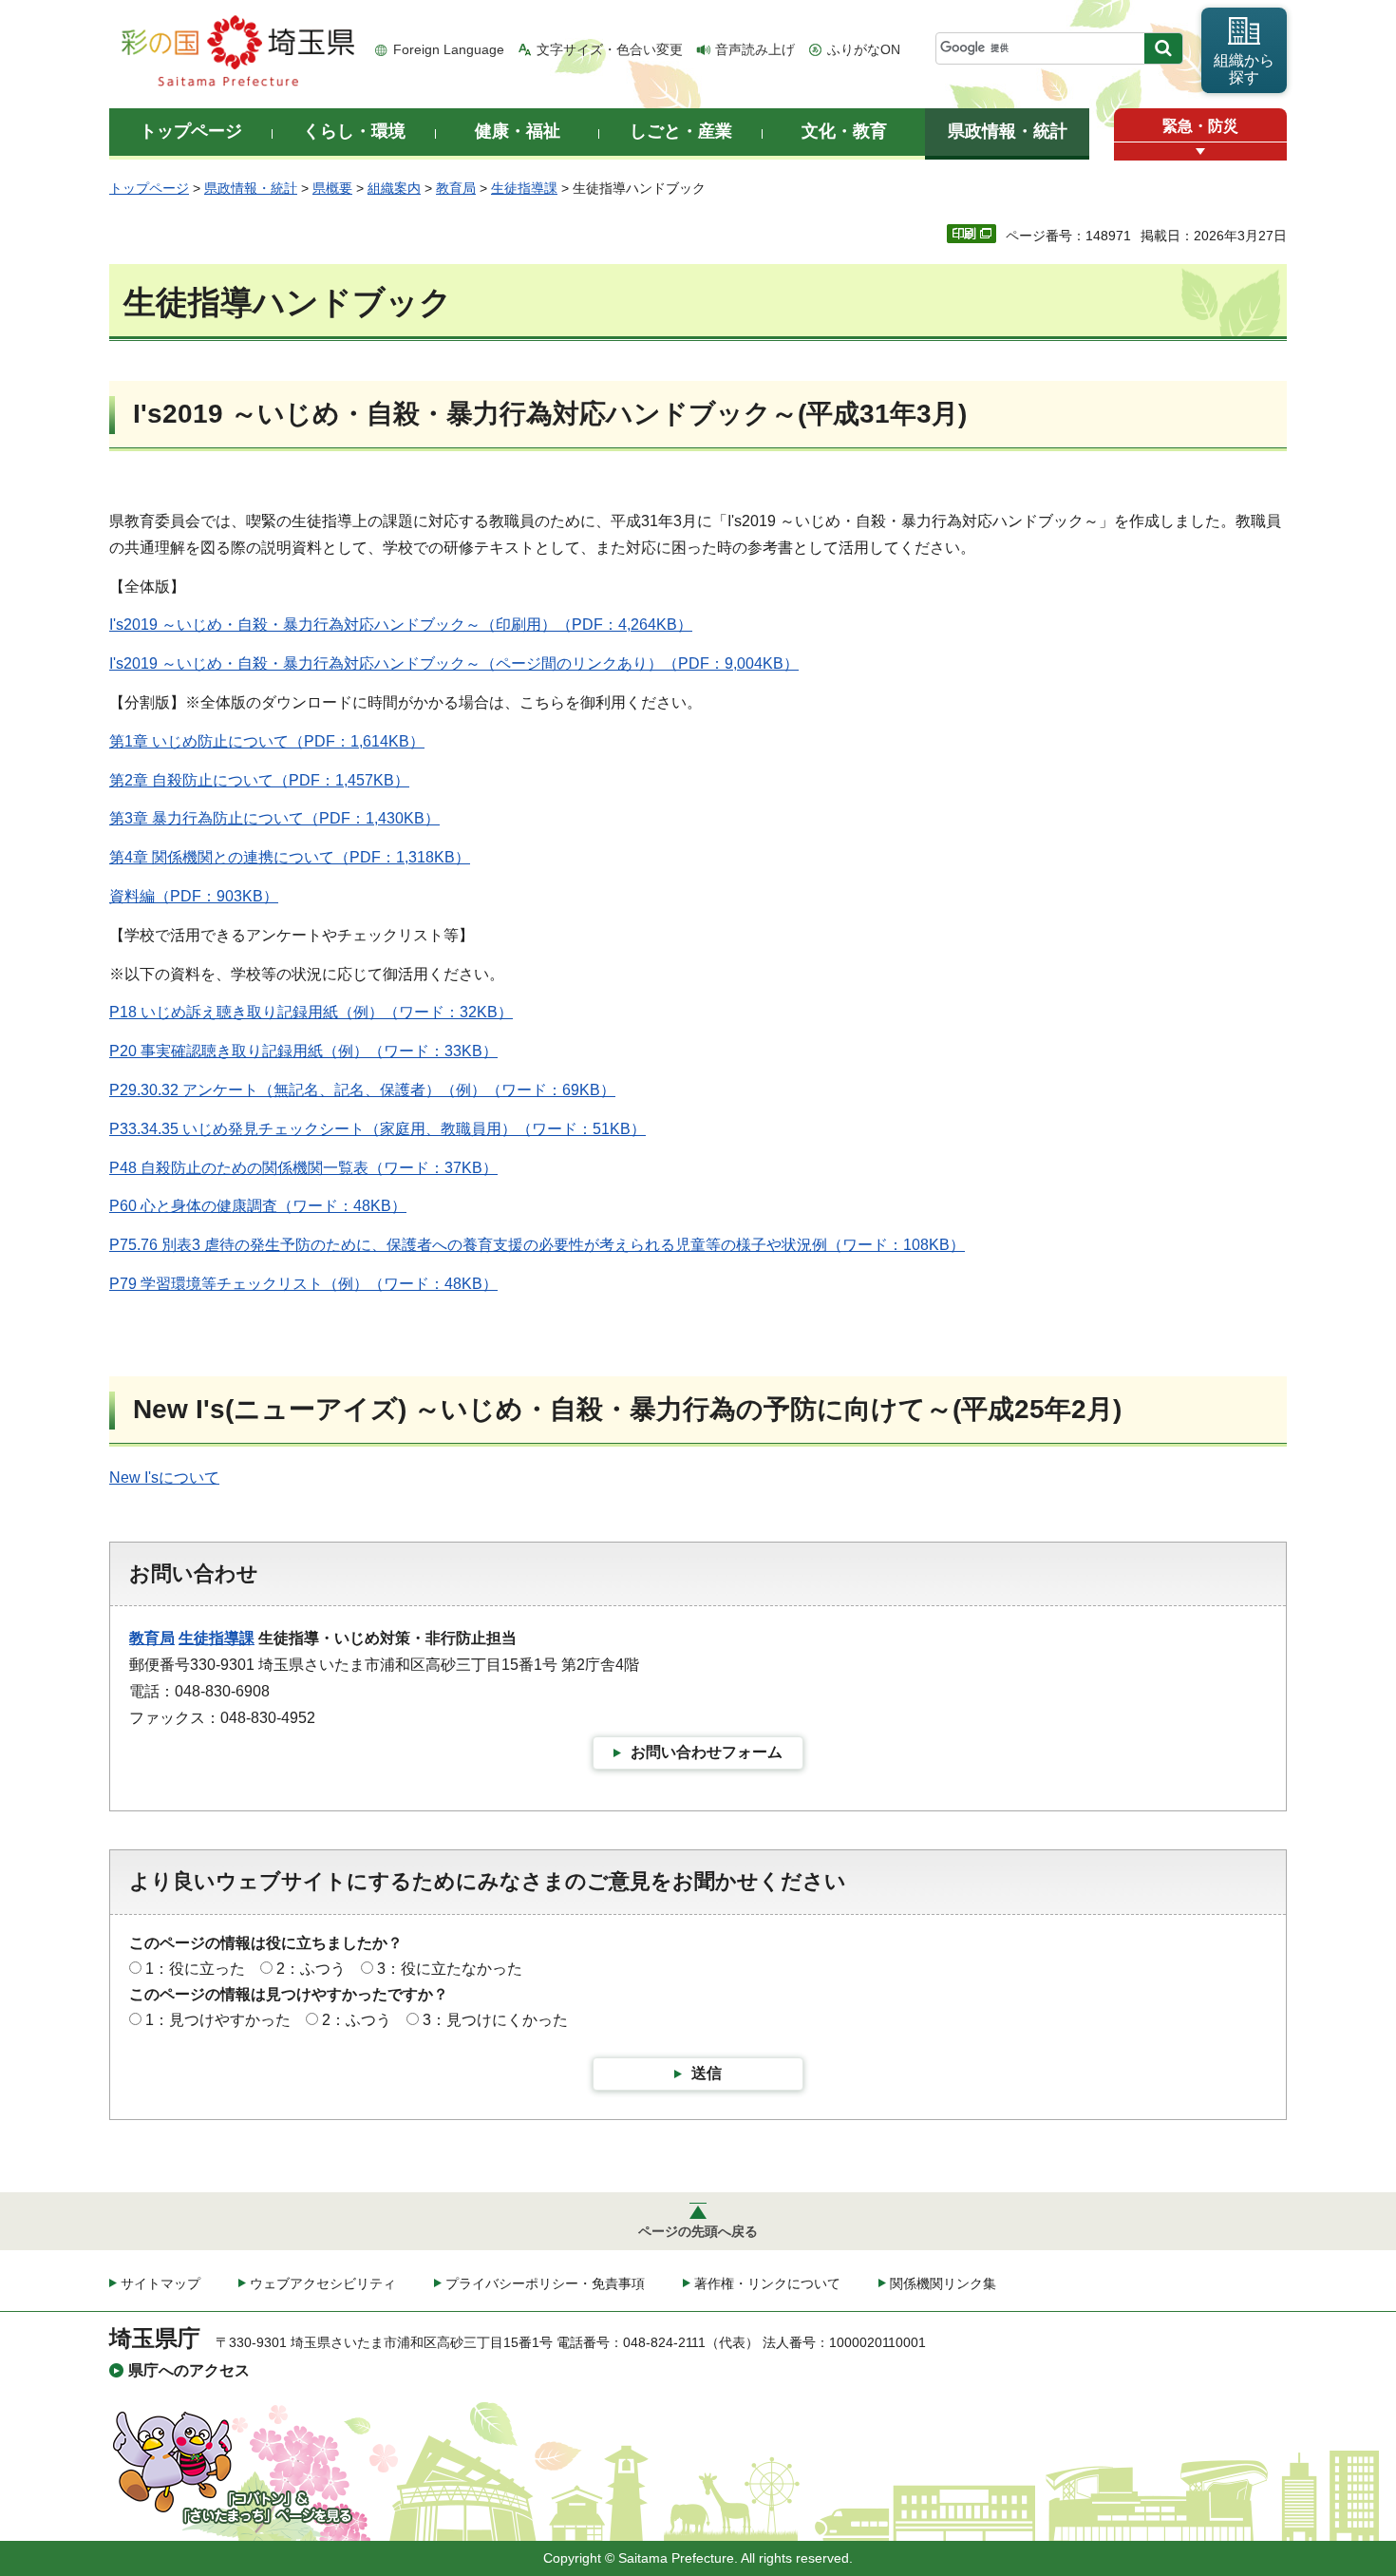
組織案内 (394, 188)
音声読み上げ (755, 49)
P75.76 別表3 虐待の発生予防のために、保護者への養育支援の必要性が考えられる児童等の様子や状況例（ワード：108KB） (537, 1245)
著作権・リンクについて (767, 2283)
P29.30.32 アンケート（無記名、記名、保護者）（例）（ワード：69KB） (362, 1090)
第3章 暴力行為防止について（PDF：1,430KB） (274, 818)
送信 (707, 2073)
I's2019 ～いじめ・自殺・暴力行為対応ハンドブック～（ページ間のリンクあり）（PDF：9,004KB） (454, 663)
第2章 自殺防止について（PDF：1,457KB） (259, 780)
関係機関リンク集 (943, 2283)
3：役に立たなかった (450, 1969)
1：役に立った (195, 1969)
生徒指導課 (524, 188)
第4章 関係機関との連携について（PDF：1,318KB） (290, 857)
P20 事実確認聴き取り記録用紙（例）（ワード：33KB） (303, 1051)
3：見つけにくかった (495, 2020)
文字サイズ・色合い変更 (610, 49)
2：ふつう (311, 1969)
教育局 (456, 188)
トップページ (149, 188)
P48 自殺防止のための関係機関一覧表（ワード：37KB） (303, 1168)
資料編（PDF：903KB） (194, 896)
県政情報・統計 (251, 188)
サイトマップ (160, 2283)
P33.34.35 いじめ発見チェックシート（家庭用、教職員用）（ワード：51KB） (377, 1129)
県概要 (332, 188)
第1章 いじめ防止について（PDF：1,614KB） (267, 741)
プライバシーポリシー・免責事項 (545, 2283)
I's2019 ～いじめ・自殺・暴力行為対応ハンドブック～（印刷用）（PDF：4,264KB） (401, 625)
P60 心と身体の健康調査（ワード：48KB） (258, 1206)
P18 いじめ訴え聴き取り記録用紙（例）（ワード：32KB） (311, 1012)
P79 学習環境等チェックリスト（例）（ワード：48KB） (303, 1284)
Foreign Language (449, 49)
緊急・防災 (1200, 126)
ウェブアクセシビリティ (323, 2283)
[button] (1200, 152)
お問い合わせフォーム (707, 1752)
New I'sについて (164, 1477)
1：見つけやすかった (218, 2020)
